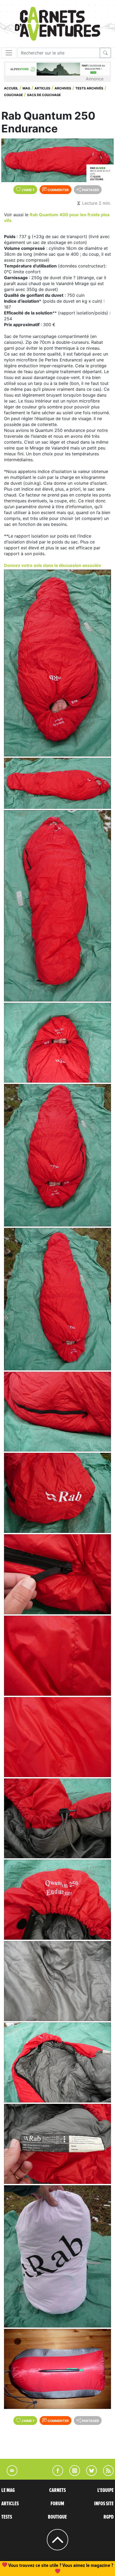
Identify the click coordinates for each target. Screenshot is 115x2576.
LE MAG (8, 2490)
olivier (100, 168)
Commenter (58, 190)
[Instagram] (72, 2474)
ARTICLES (10, 2504)
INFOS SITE (104, 2504)
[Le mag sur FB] (55, 2474)
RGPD (109, 2517)
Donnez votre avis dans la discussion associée (53, 565)
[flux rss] (106, 2474)
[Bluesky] (89, 2474)
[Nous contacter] (9, 2474)
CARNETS (57, 2490)
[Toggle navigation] (9, 53)
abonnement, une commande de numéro (56, 2565)
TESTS (7, 2517)
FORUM (57, 2504)
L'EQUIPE (106, 2490)
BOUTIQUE (57, 2517)
